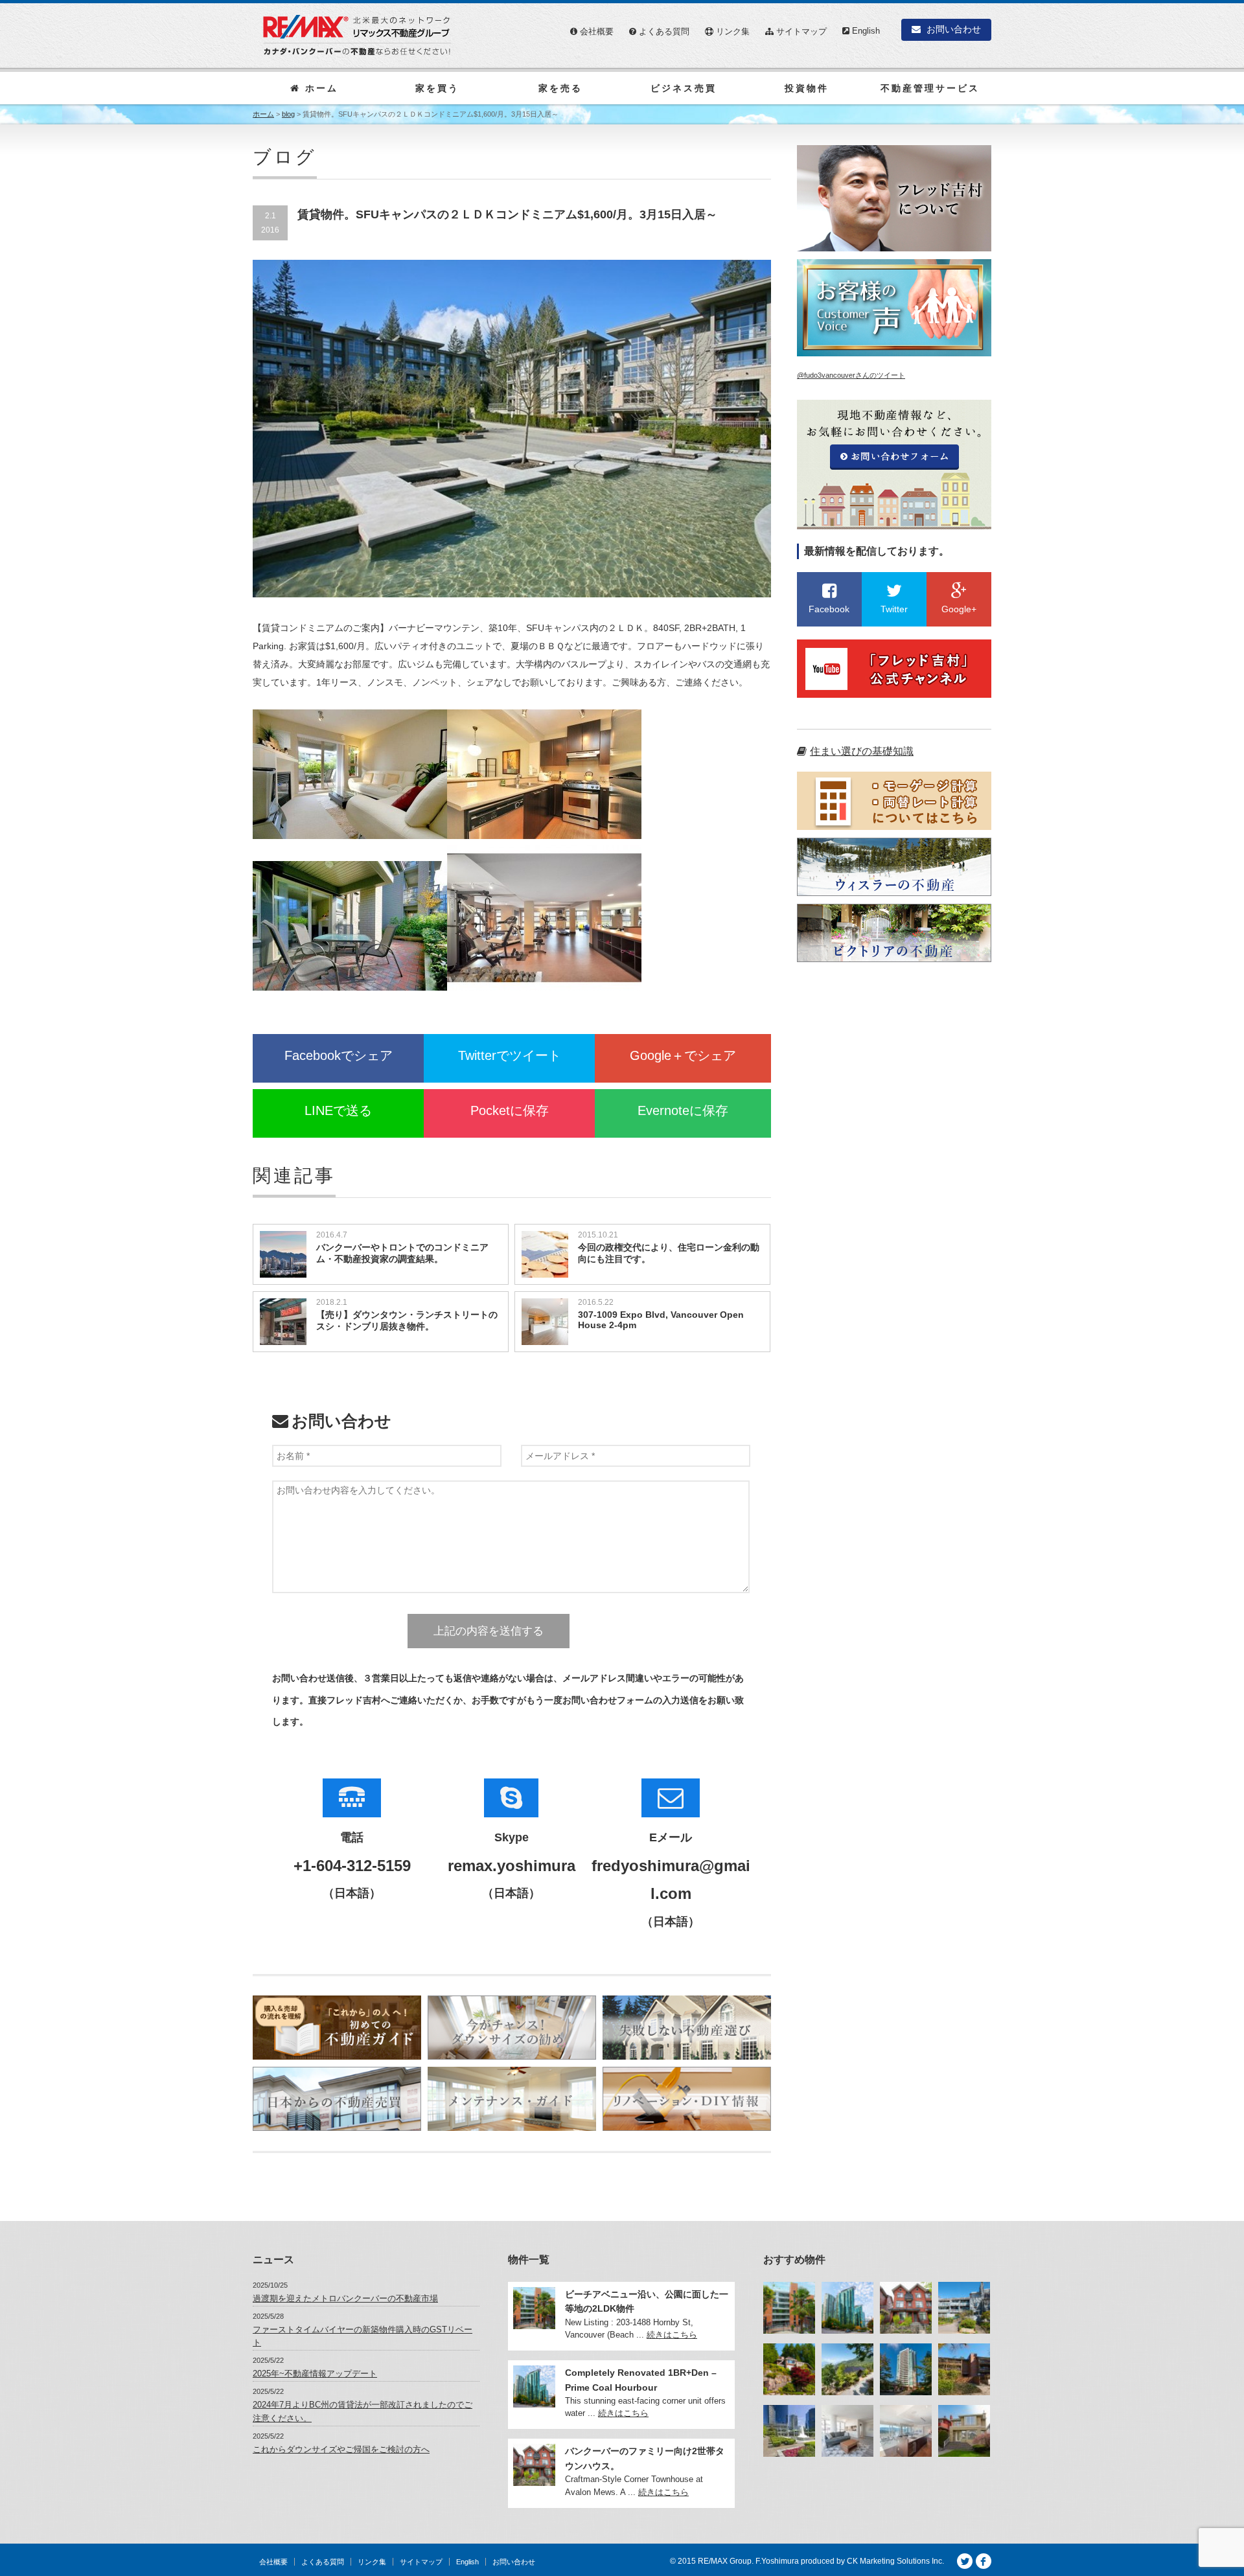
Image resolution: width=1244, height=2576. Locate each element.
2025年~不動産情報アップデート (315, 2374)
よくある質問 (663, 31)
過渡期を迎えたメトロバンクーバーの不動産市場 (345, 2298)
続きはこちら (672, 2335)
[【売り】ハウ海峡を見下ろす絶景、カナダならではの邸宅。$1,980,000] (847, 2369)
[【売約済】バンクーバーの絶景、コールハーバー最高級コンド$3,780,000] (906, 2431)
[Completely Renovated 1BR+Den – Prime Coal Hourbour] (847, 2308)
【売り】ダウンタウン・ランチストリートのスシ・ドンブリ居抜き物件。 (407, 1320)
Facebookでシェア (339, 1055)
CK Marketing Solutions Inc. (895, 2561)
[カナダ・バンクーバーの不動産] (357, 35)
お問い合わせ (952, 29)
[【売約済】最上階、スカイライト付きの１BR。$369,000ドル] (964, 2369)
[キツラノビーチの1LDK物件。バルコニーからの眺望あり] (964, 2308)
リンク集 (731, 31)
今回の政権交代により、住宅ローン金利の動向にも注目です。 (669, 1253)
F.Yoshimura (777, 2561)
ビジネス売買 (684, 88)
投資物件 (807, 88)
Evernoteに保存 (683, 1110)
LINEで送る (338, 1110)
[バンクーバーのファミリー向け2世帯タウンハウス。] (906, 2308)
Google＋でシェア (683, 1055)
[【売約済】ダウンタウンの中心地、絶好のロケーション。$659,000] (789, 2431)
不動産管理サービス (930, 88)
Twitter (965, 2561)
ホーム (319, 88)
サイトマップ (800, 31)
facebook (984, 2561)
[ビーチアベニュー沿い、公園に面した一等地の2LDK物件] (789, 2308)
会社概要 (595, 31)
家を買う (437, 88)
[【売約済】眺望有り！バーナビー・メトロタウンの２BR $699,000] (906, 2369)
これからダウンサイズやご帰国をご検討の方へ (341, 2449)
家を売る (560, 88)
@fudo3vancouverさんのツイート (851, 375)
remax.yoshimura (512, 1866)
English (865, 31)
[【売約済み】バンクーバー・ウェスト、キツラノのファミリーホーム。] (964, 2431)
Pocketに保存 (510, 1110)
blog (288, 114)
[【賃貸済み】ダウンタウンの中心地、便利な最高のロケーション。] (847, 2431)
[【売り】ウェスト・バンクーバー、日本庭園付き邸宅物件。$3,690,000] (789, 2369)
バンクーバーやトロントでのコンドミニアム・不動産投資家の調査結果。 (402, 1253)
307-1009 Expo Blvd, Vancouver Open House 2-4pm (661, 1320)
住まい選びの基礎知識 (862, 751)
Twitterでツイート (510, 1055)
